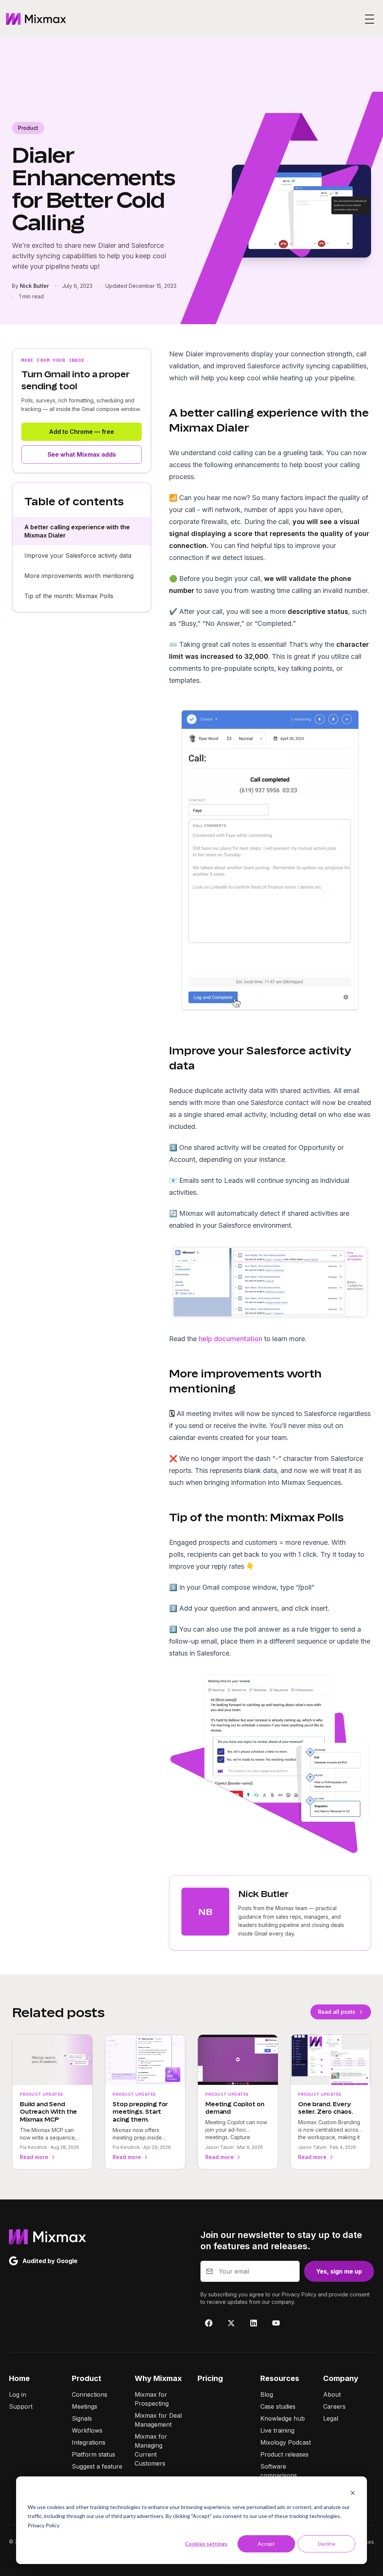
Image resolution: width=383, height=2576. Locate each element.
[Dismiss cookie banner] (353, 2493)
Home (19, 2378)
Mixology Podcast (286, 2442)
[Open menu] (370, 19)
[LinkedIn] (254, 2323)
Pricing (210, 2378)
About (332, 2394)
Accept (266, 2544)
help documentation (230, 1339)
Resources (280, 2378)
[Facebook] (209, 2323)
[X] (231, 2323)
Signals (82, 2418)
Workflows (87, 2430)
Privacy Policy (44, 2525)
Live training (277, 2430)
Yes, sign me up (339, 2271)
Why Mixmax (158, 2378)
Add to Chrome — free (82, 432)
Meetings (85, 2406)
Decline (327, 2544)
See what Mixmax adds (82, 454)
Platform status (94, 2454)
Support (21, 2406)
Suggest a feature (97, 2466)
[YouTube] (276, 2323)
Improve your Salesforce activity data (78, 555)
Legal (331, 2418)
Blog (267, 2394)
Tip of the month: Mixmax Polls (69, 596)
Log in (18, 2394)
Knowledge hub (283, 2418)
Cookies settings (206, 2544)
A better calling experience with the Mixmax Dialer (77, 531)
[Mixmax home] (36, 19)
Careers (334, 2406)
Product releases (284, 2454)
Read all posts (337, 2012)
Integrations (89, 2442)
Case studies (278, 2406)
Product (87, 2378)
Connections (90, 2394)
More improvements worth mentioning (79, 576)
